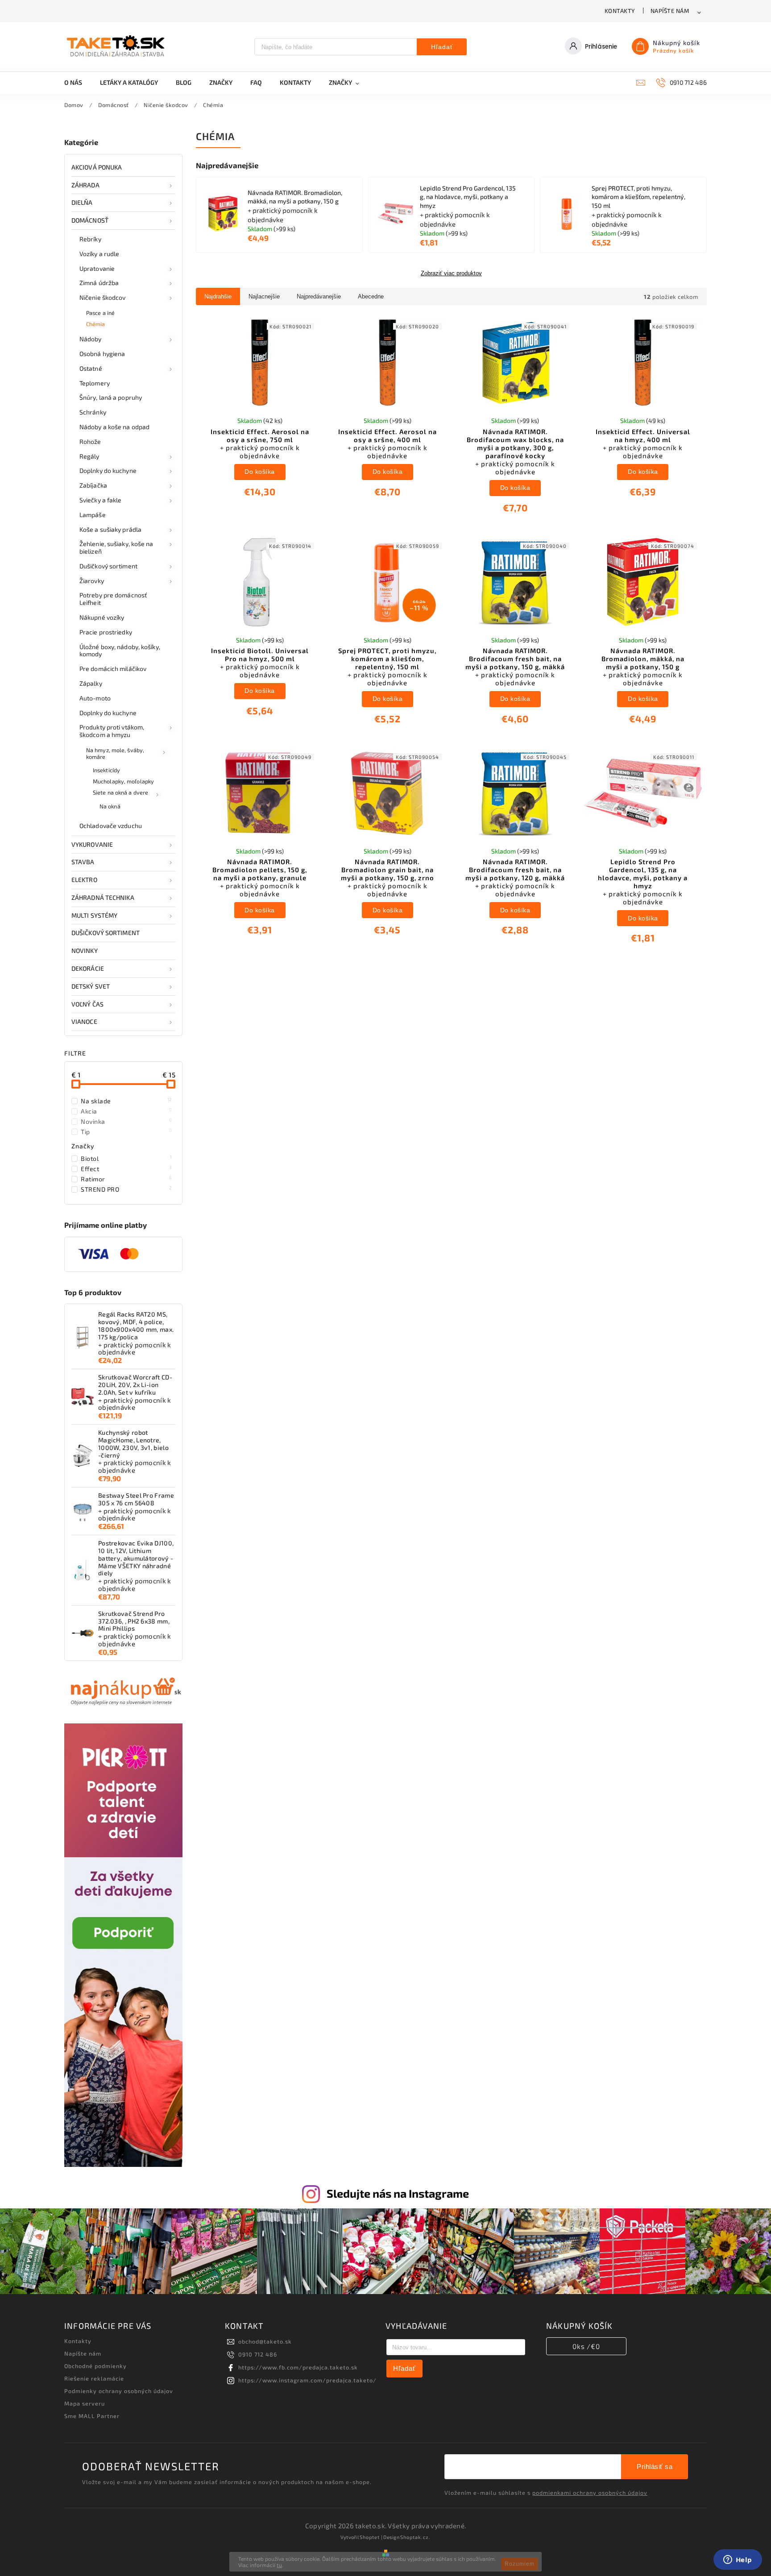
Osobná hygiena (102, 354)
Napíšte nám (670, 11)
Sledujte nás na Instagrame (398, 2193)
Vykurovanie (92, 844)
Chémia (96, 324)
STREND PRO (126, 1189)
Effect (126, 1168)
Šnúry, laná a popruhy (111, 397)
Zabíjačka (93, 485)
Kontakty (620, 11)
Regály (89, 456)
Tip (126, 1131)
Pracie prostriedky (106, 632)
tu (279, 2565)
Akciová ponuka (97, 167)
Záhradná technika (103, 897)
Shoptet (370, 2537)
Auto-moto (95, 698)
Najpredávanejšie (319, 296)
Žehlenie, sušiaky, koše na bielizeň (116, 547)
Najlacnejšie (264, 296)
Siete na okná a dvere (120, 792)
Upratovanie (97, 268)
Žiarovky (92, 581)
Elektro (84, 880)
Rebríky (90, 239)
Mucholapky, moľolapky (123, 781)
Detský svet (91, 986)
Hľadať (442, 47)
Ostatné (91, 368)
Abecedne (371, 296)
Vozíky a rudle (99, 254)
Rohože (90, 441)
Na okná (110, 806)
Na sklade (126, 1101)
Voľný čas (87, 1004)
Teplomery (95, 383)
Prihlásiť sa (655, 2466)
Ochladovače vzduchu (111, 826)
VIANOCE (84, 1021)
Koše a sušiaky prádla (110, 529)
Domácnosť (90, 220)
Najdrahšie (218, 296)
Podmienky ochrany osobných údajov (119, 2391)
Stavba (83, 862)
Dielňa (82, 202)
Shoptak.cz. (415, 2537)
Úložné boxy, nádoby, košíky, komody (120, 650)
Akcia (126, 1111)
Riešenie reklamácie (94, 2378)
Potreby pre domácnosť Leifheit (113, 599)
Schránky (93, 412)
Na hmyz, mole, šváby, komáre (115, 753)
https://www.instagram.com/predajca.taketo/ (307, 2380)
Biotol (126, 1158)
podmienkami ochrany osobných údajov (590, 2493)
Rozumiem (520, 2564)
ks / (586, 2346)
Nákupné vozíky (102, 617)
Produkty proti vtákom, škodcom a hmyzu (112, 731)
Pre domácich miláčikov (113, 669)
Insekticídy (106, 770)
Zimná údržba (99, 283)
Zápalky (91, 683)
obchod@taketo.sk (265, 2341)
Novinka (126, 1121)
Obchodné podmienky (95, 2366)
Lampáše (93, 515)
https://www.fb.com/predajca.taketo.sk (298, 2367)
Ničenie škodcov (103, 297)
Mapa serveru (85, 2403)
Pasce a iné (100, 313)
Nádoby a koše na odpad (114, 427)
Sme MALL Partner (92, 2416)
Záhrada (85, 185)
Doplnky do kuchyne (108, 470)
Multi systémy (94, 915)
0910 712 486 (258, 2354)
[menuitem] (78, 83)
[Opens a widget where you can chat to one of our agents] (738, 2560)
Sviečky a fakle (101, 500)
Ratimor (126, 1179)
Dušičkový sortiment (108, 566)
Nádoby (91, 339)
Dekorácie (88, 968)
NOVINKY (85, 950)
